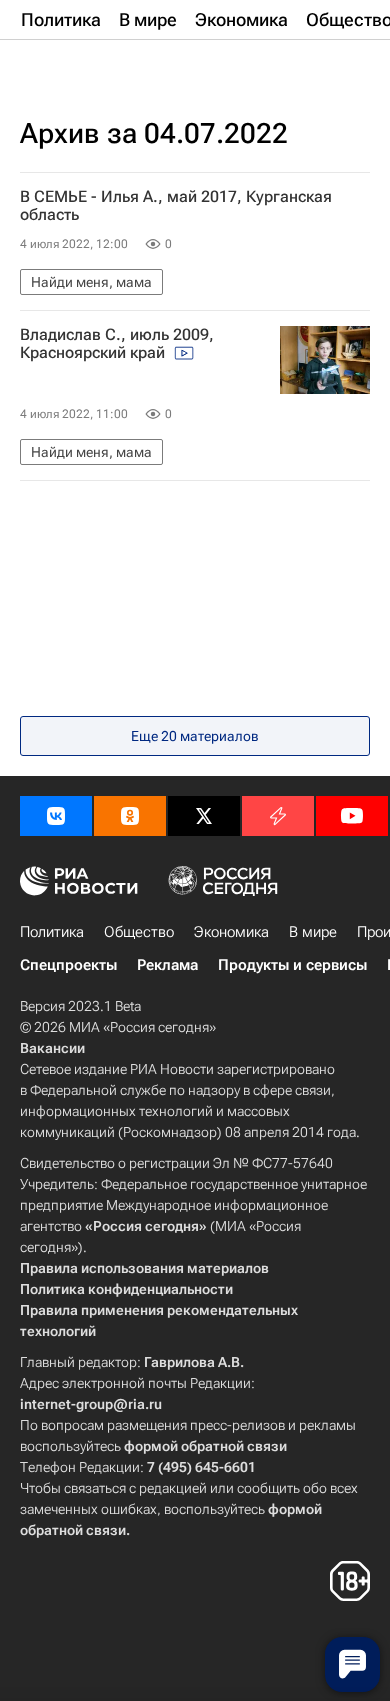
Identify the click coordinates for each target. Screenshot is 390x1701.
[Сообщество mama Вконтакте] (56, 816)
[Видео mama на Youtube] (352, 816)
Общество (139, 932)
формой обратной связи (205, 1446)
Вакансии (52, 1048)
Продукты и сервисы (292, 965)
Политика (52, 932)
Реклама (167, 965)
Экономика (231, 932)
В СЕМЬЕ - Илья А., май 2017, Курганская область (176, 206)
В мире (313, 932)
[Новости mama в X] (204, 816)
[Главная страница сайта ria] (120, 68)
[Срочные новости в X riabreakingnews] (278, 816)
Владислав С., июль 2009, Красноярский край (117, 344)
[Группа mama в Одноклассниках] (130, 816)
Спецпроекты (68, 965)
